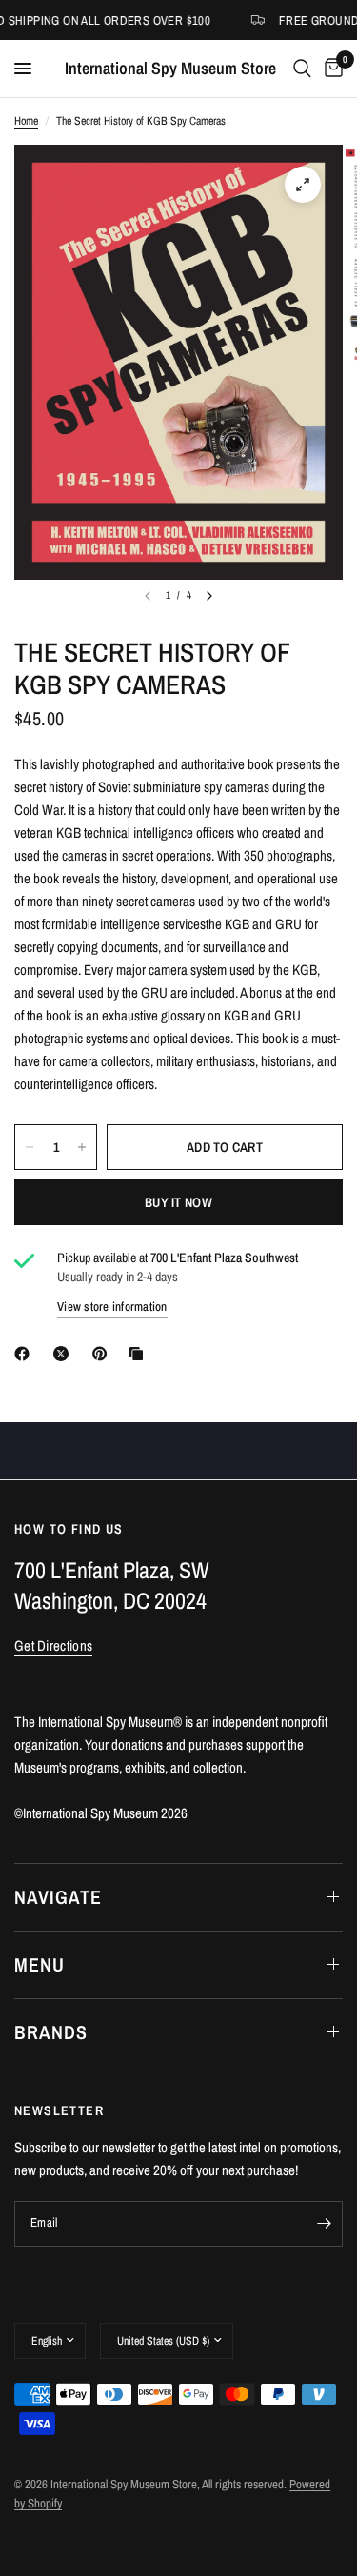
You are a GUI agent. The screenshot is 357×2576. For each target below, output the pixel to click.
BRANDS (51, 2032)
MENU (40, 1964)
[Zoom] (303, 185)
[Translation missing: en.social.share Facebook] (26, 1354)
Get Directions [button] (53, 1645)
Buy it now (178, 1202)
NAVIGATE (58, 1897)
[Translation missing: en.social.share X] (65, 1354)
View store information (112, 1307)
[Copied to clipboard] (140, 1354)
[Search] (302, 69)
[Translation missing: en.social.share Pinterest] (104, 1354)
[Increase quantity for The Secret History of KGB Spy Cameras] (82, 1147)
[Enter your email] (324, 2224)
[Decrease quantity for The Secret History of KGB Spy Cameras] (30, 1147)
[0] (330, 69)
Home (26, 121)
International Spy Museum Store (170, 69)
